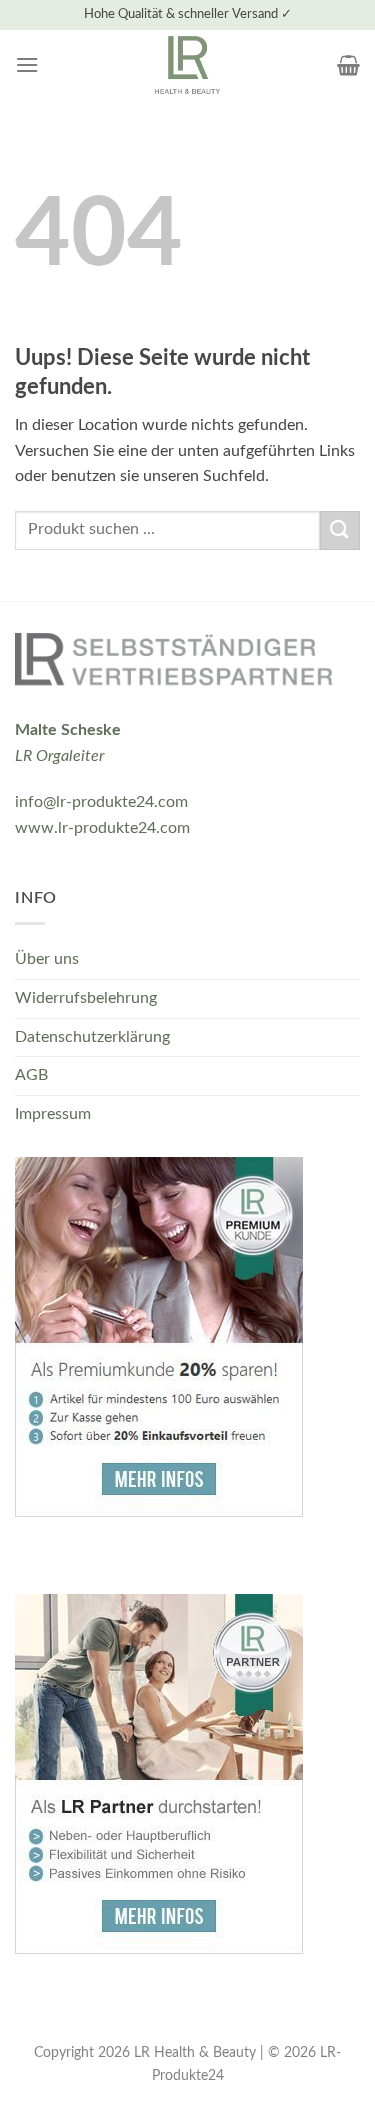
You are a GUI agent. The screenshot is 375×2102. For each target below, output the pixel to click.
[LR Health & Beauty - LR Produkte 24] (187, 65)
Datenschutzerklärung (92, 1037)
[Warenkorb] (348, 65)
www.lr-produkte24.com (102, 828)
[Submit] (340, 530)
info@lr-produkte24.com (101, 802)
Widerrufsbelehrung (86, 998)
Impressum (53, 1114)
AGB (31, 1075)
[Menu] (27, 64)
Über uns (47, 959)
